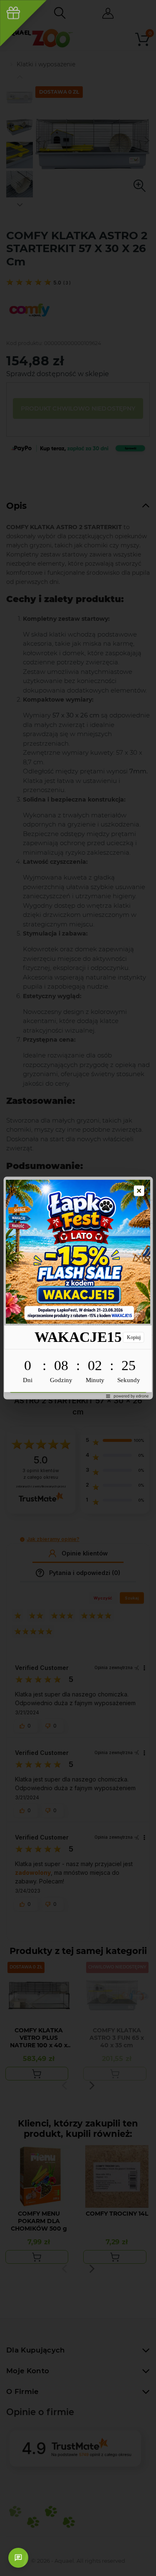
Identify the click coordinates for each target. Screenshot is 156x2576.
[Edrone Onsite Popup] (78, 1288)
